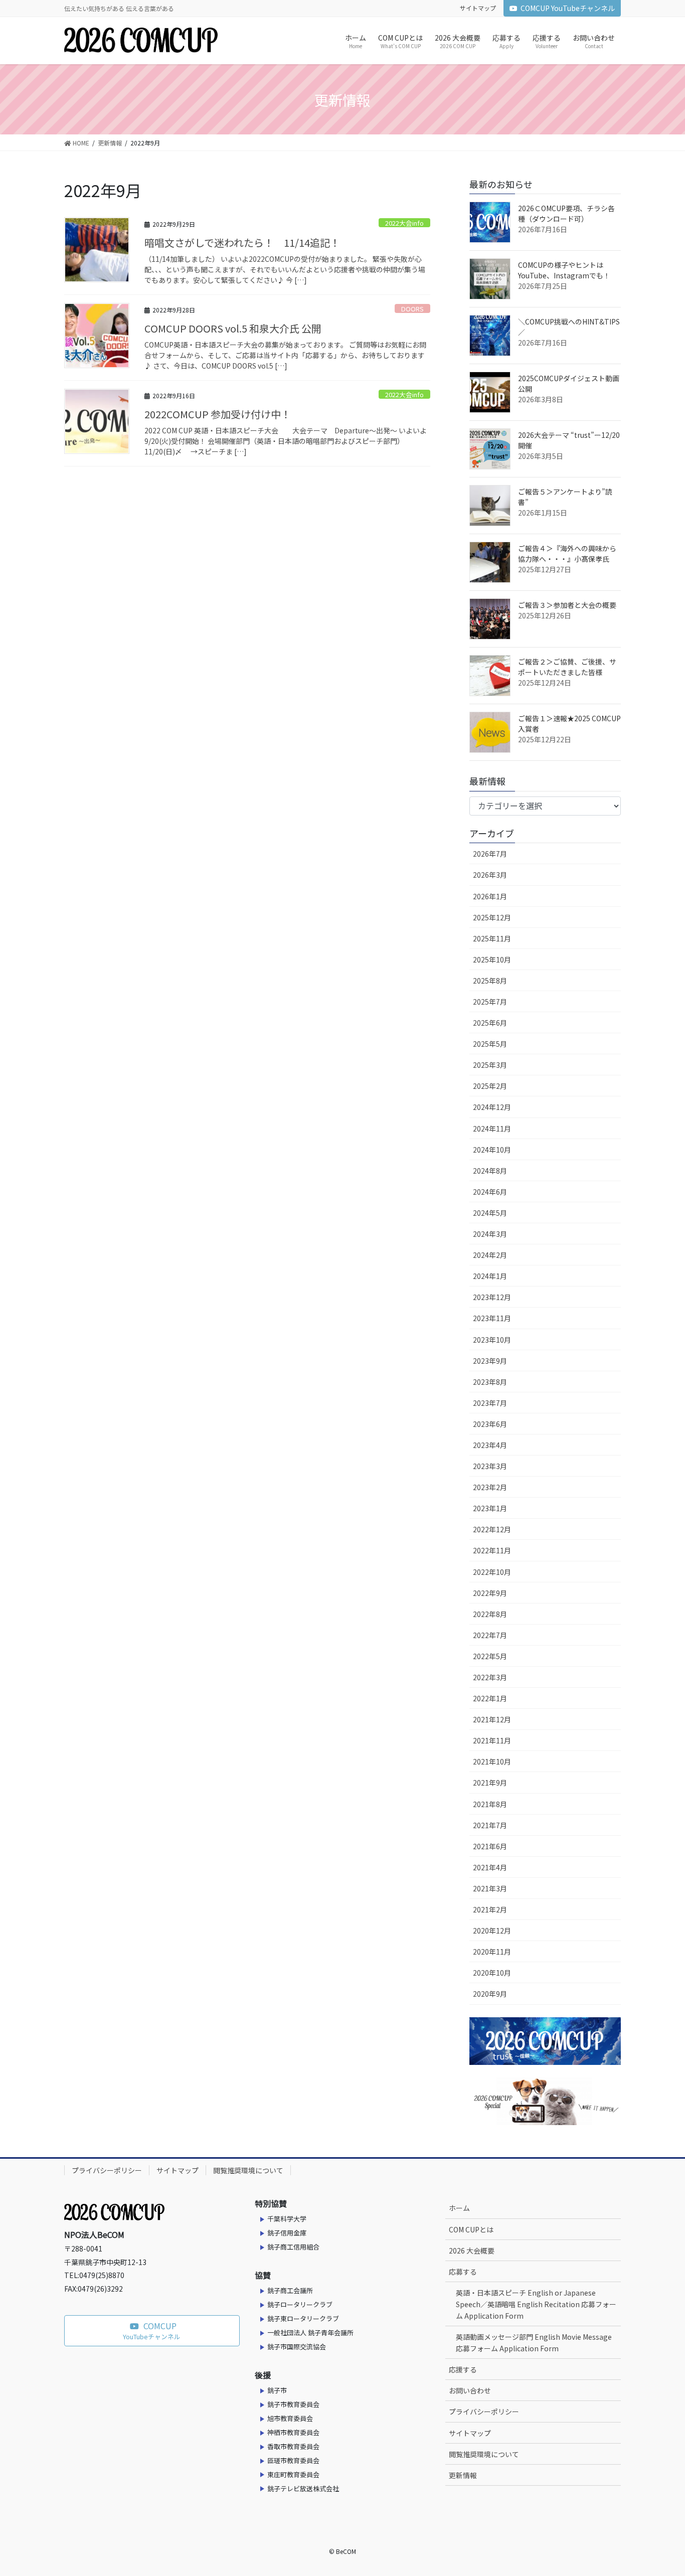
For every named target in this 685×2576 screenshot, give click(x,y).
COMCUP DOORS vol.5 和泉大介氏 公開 (233, 328)
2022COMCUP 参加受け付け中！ (218, 414)
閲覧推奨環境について (248, 2170)
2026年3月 (490, 875)
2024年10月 (492, 1150)
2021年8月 (490, 1804)
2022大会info (404, 223)
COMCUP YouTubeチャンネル (568, 8)
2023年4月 (490, 1445)
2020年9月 (490, 1994)
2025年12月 (492, 917)
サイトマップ (478, 8)
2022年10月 (492, 1572)
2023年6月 (490, 1424)
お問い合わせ (470, 2390)
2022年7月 (490, 1635)
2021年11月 (492, 1740)
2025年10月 (492, 959)
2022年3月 (490, 1677)
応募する (463, 2272)
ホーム (459, 2208)
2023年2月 (490, 1487)
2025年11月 (492, 938)
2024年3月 (490, 1234)
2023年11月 (492, 1318)
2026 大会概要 (472, 2250)
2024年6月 (490, 1192)
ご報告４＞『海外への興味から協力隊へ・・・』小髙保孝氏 (567, 553)
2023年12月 (492, 1297)
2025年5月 (490, 1044)
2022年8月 (490, 1614)
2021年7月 (490, 1825)
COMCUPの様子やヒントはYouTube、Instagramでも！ (564, 270)
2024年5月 (490, 1213)
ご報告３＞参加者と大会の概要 (567, 605)
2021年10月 (492, 1761)
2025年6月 (490, 1023)
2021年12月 (492, 1719)
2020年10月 (492, 1973)
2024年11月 (492, 1129)
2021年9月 (490, 1783)
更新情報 (463, 2475)
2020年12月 (492, 1930)
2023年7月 (490, 1403)
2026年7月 (490, 854)
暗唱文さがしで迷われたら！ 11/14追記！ (242, 243)
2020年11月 (492, 1952)
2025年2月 (490, 1086)
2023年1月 (490, 1508)
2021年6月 (490, 1846)
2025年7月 (490, 1002)
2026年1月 (490, 896)
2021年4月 (490, 1867)
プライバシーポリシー (107, 2170)
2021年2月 (490, 1909)
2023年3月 (490, 1466)
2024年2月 (490, 1255)
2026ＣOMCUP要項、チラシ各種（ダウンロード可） (566, 213)
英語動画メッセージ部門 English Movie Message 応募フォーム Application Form (534, 2343)
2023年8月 (490, 1382)
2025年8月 (490, 981)
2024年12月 (492, 1107)
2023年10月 (492, 1340)
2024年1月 (490, 1276)
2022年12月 (492, 1529)
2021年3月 (490, 1888)
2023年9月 (490, 1361)
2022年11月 (492, 1550)
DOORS (412, 309)
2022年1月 (490, 1698)
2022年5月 (490, 1656)
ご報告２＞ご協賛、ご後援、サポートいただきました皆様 (567, 667)
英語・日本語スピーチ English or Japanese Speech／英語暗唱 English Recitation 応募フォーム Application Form (536, 2304)
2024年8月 (490, 1171)
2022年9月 (490, 1593)
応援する (463, 2369)
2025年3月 (490, 1065)
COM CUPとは (471, 2229)
